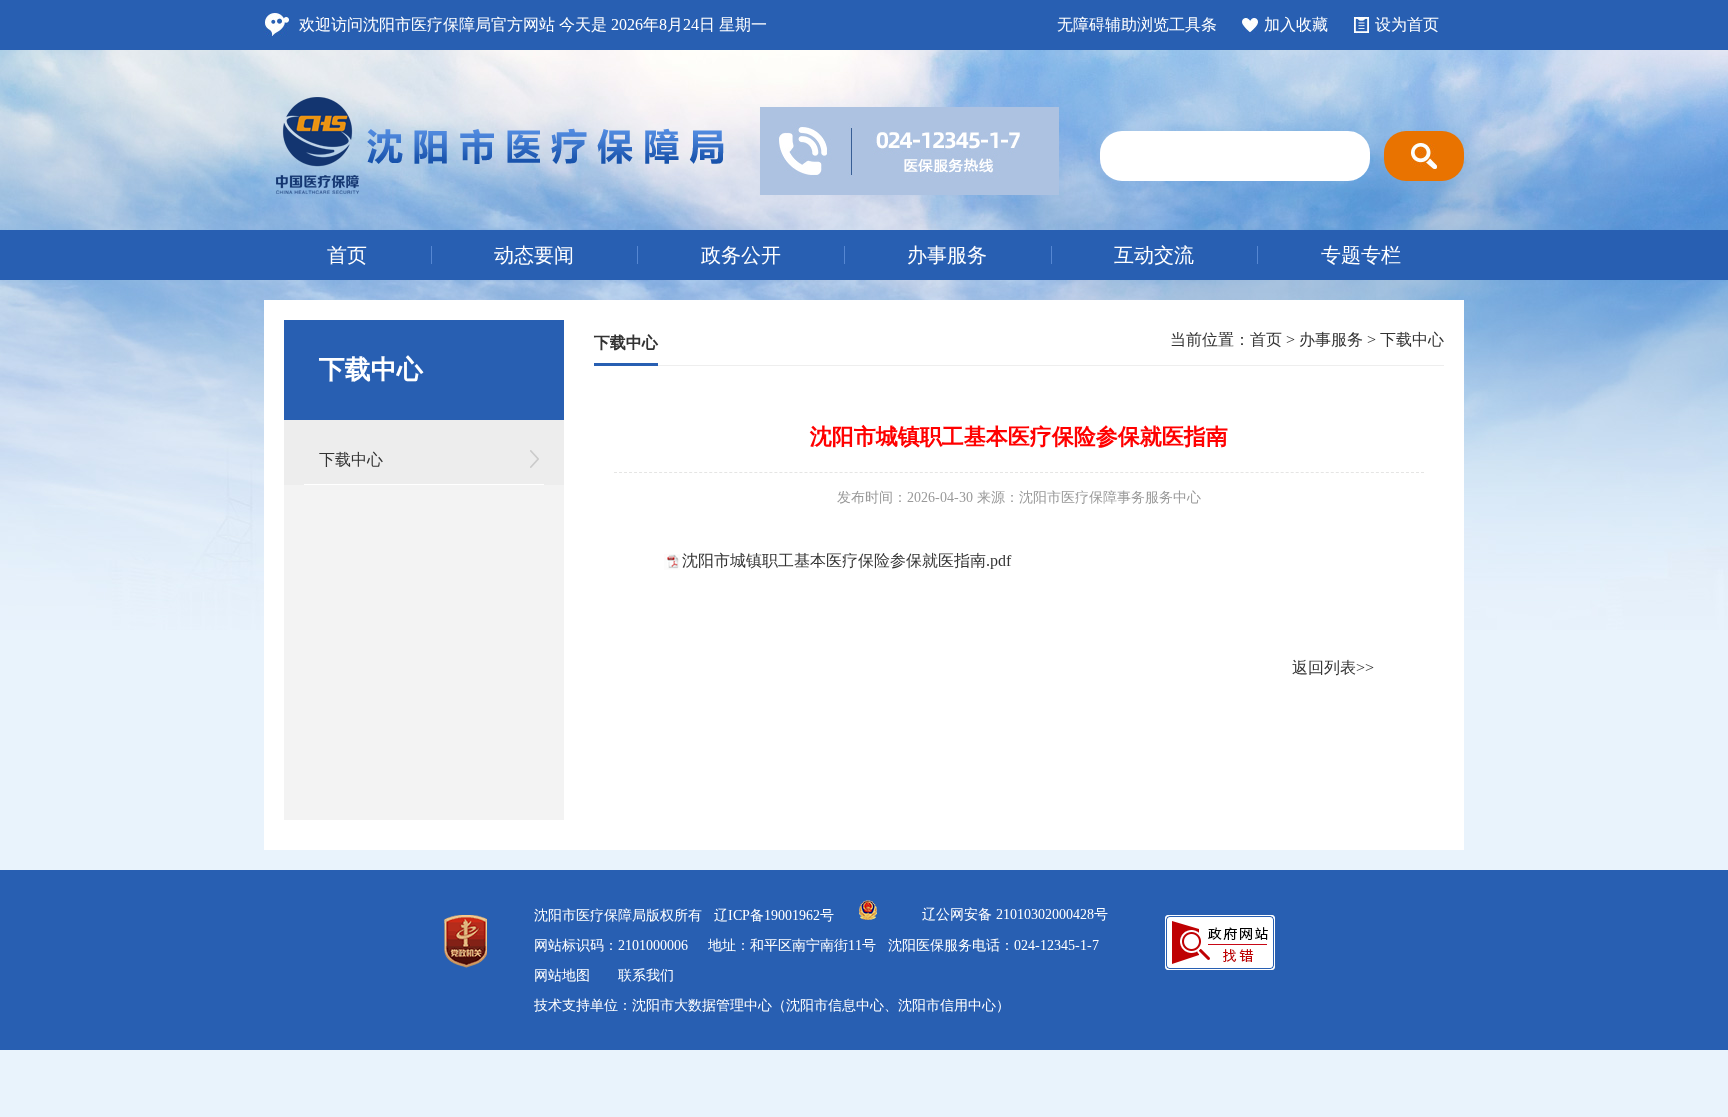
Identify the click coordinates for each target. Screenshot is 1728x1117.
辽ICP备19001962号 (774, 915)
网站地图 (562, 975)
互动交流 (1154, 255)
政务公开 (741, 255)
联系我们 (646, 975)
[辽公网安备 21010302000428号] (868, 915)
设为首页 (1407, 24)
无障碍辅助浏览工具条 (1137, 24)
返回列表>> (1333, 667)
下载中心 (351, 459)
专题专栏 (1361, 255)
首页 (347, 255)
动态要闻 (534, 255)
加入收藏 (1296, 24)
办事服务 (947, 255)
